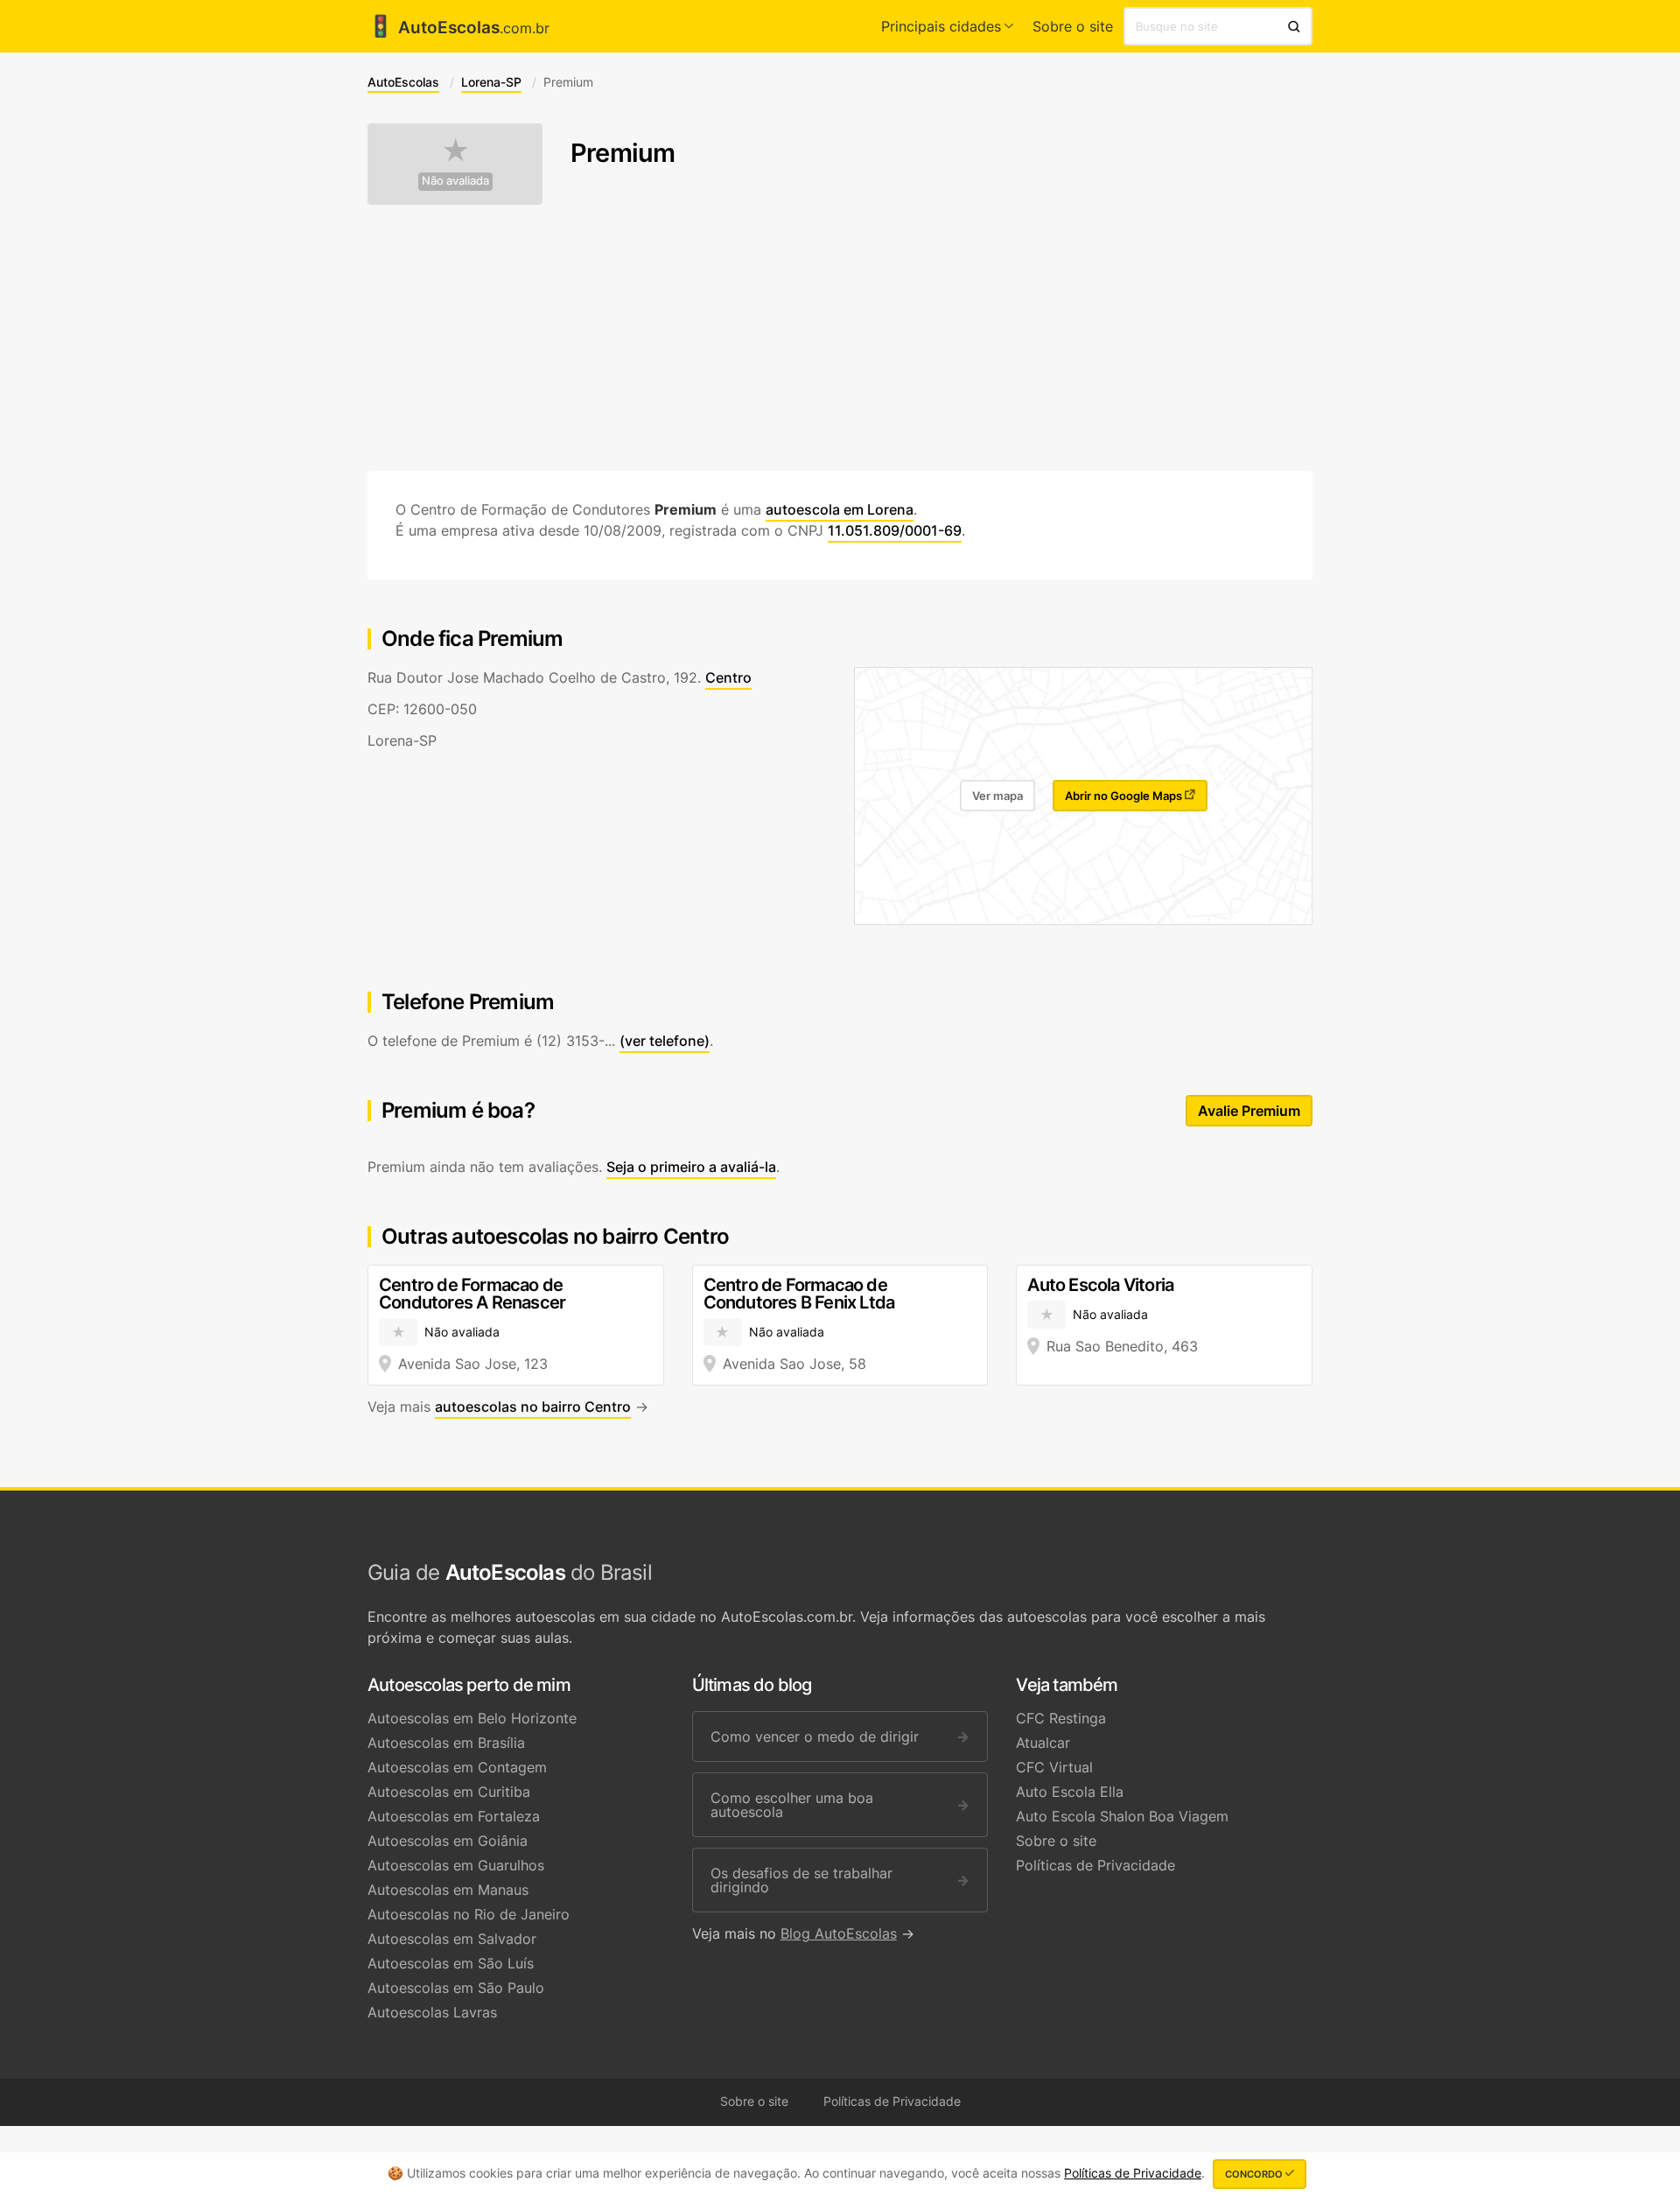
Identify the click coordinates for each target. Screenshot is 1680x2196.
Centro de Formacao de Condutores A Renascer (472, 1294)
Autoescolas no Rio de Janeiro (469, 1914)
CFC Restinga (1061, 1718)
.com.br (458, 28)
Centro (728, 677)
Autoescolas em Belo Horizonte (472, 1718)
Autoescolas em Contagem (457, 1767)
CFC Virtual (1054, 1767)
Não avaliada (455, 181)
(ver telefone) (665, 1041)
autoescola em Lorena (840, 509)
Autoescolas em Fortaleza (454, 1816)
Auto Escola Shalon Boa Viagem (1122, 1816)
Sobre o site (1073, 26)
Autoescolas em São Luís (451, 1963)
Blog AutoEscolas (839, 1933)
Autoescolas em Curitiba (449, 1792)
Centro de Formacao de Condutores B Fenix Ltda (799, 1294)
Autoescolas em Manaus (448, 1890)
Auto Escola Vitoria (1100, 1285)
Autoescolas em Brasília (446, 1743)
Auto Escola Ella (1070, 1792)
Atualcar (1043, 1743)
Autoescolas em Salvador (452, 1939)
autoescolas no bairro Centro (533, 1407)
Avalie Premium (1249, 1111)
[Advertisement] (840, 338)
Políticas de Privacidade (1095, 1865)
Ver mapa (997, 796)
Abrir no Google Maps (1125, 796)
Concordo (1255, 2174)
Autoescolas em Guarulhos (456, 1865)
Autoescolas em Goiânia (448, 1841)
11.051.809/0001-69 (895, 530)
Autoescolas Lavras (432, 2012)
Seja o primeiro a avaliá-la (691, 1167)
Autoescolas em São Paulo (456, 1988)
